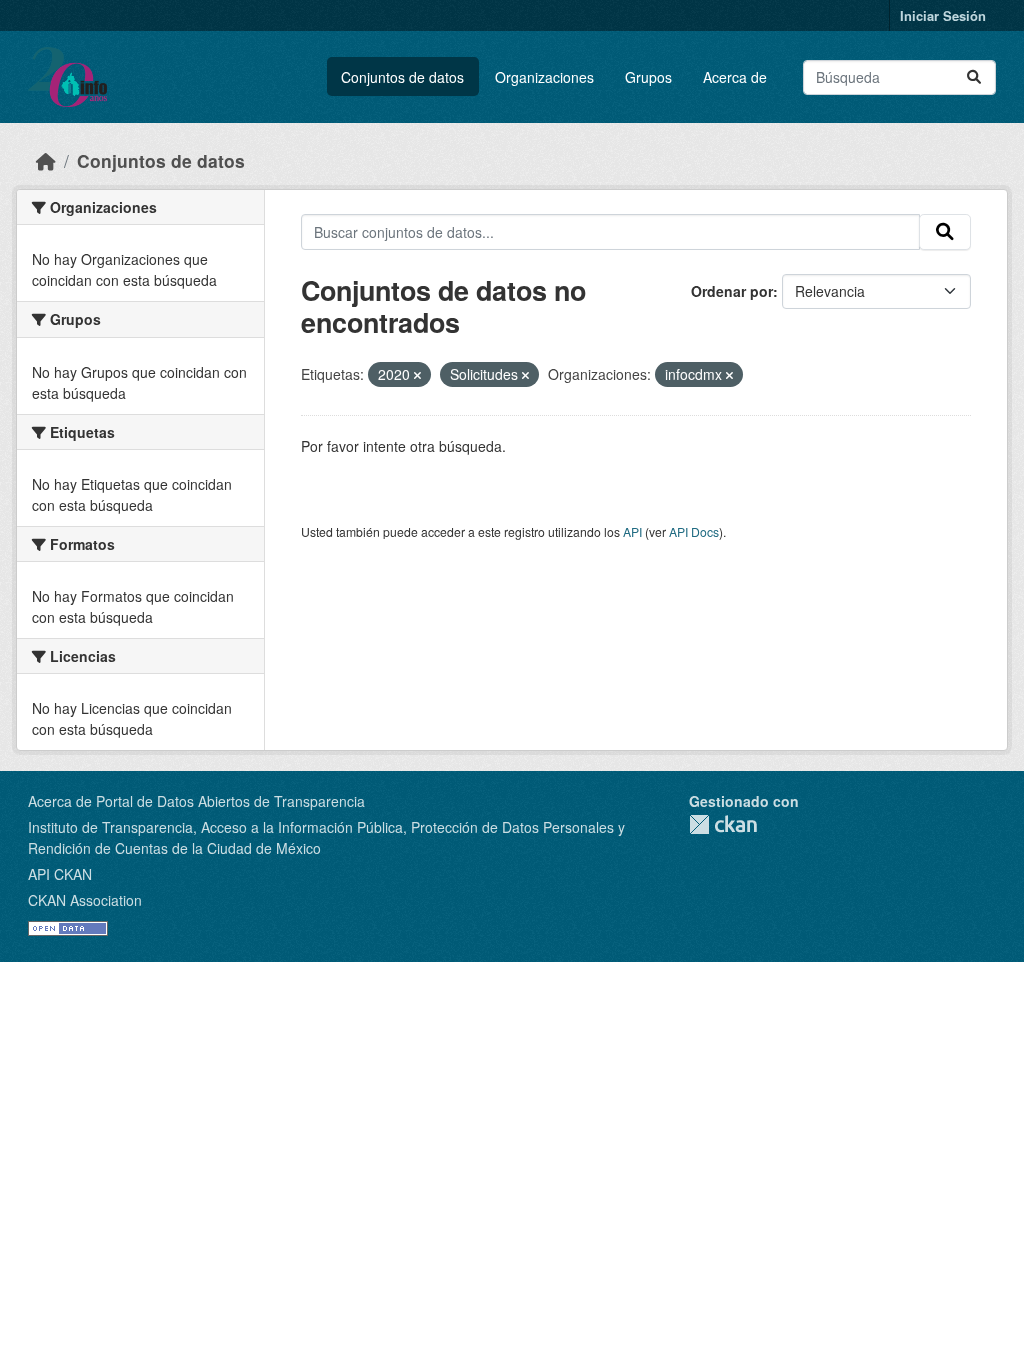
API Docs (694, 531)
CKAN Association (85, 900)
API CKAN (60, 874)
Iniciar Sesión (943, 15)
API (632, 531)
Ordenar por (732, 291)
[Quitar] (417, 375)
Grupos (648, 77)
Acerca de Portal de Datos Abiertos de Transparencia (196, 801)
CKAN (723, 824)
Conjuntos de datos (402, 77)
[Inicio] (46, 160)
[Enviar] (974, 77)
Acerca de (735, 77)
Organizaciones (544, 77)
